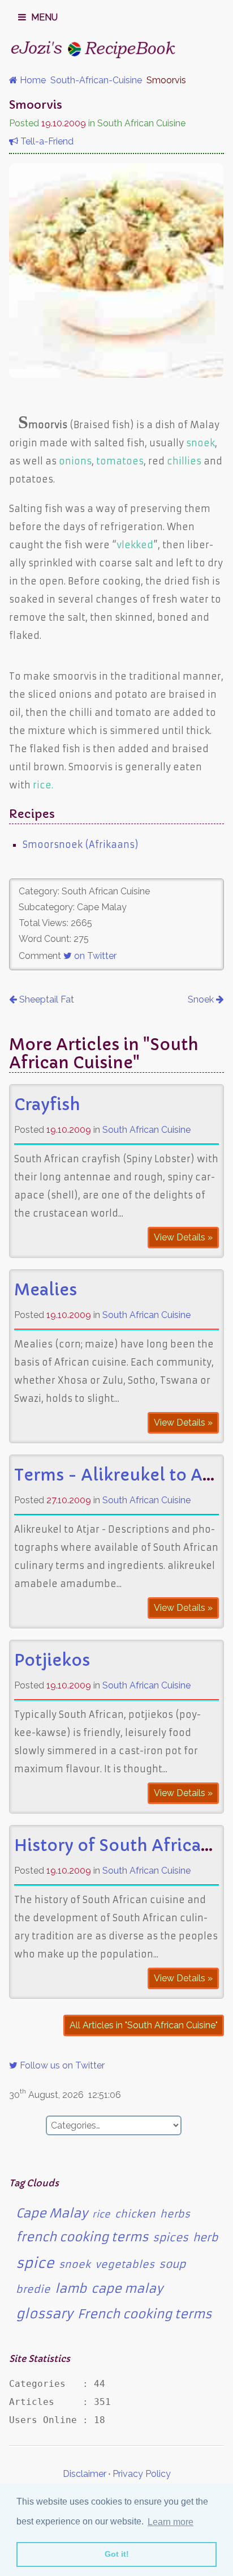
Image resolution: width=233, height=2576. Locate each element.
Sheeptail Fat (46, 999)
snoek (200, 443)
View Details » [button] (183, 1237)
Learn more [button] (171, 2522)
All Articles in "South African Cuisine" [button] (144, 2025)
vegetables (125, 2264)
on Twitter (94, 956)
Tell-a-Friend (46, 141)
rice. (43, 785)
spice (35, 2263)
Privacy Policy (142, 2474)
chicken (135, 2214)
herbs (175, 2214)
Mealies (46, 1290)
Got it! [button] (117, 2554)
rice (101, 2214)
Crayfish (47, 1105)
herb (205, 2238)
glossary (44, 2314)
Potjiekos (52, 1660)
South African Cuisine (146, 1130)
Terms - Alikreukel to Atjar (122, 1475)
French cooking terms (144, 2314)
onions (75, 461)
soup (172, 2264)
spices (171, 2238)
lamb (71, 2289)
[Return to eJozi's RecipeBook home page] (94, 49)
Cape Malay (52, 2213)
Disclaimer (85, 2474)
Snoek (202, 999)
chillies (184, 461)
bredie (33, 2289)
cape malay (127, 2289)
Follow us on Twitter (61, 2065)
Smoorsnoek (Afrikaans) (81, 845)
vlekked (135, 545)
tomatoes (120, 461)
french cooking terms (82, 2237)
